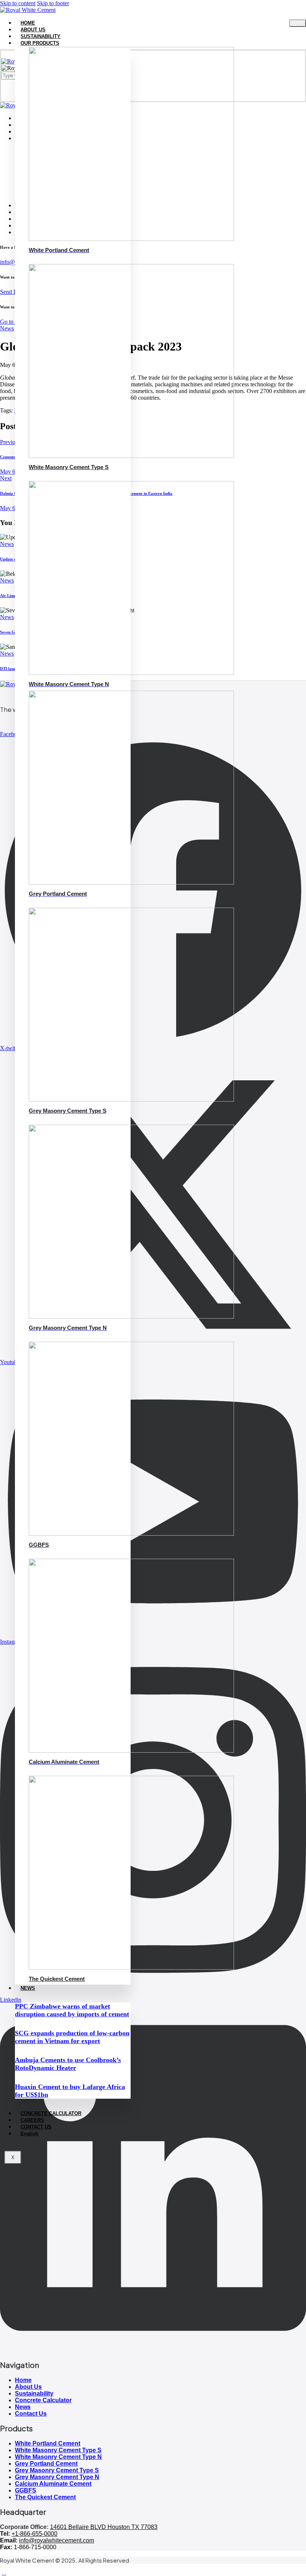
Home (23, 2380)
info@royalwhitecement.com (57, 2540)
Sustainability (34, 2393)
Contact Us (31, 2414)
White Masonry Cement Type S (58, 2450)
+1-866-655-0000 (35, 2534)
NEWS (28, 1988)
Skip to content (18, 3)
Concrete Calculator (43, 2400)
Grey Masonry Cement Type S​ (57, 2470)
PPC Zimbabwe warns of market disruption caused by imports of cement (72, 2010)
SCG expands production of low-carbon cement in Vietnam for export (72, 2037)
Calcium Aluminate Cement (53, 2484)
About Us (28, 2387)
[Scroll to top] (4, 2572)
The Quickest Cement (45, 2497)
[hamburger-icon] (298, 23)
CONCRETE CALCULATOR (51, 2113)
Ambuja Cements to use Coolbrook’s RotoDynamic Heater (68, 2064)
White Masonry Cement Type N (58, 2457)
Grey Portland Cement (46, 2464)
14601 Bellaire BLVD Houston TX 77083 (104, 2527)
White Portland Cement (48, 2443)
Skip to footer (53, 3)
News (23, 2407)
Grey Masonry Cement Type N (57, 2477)
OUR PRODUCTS (40, 43)
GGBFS (26, 2490)
